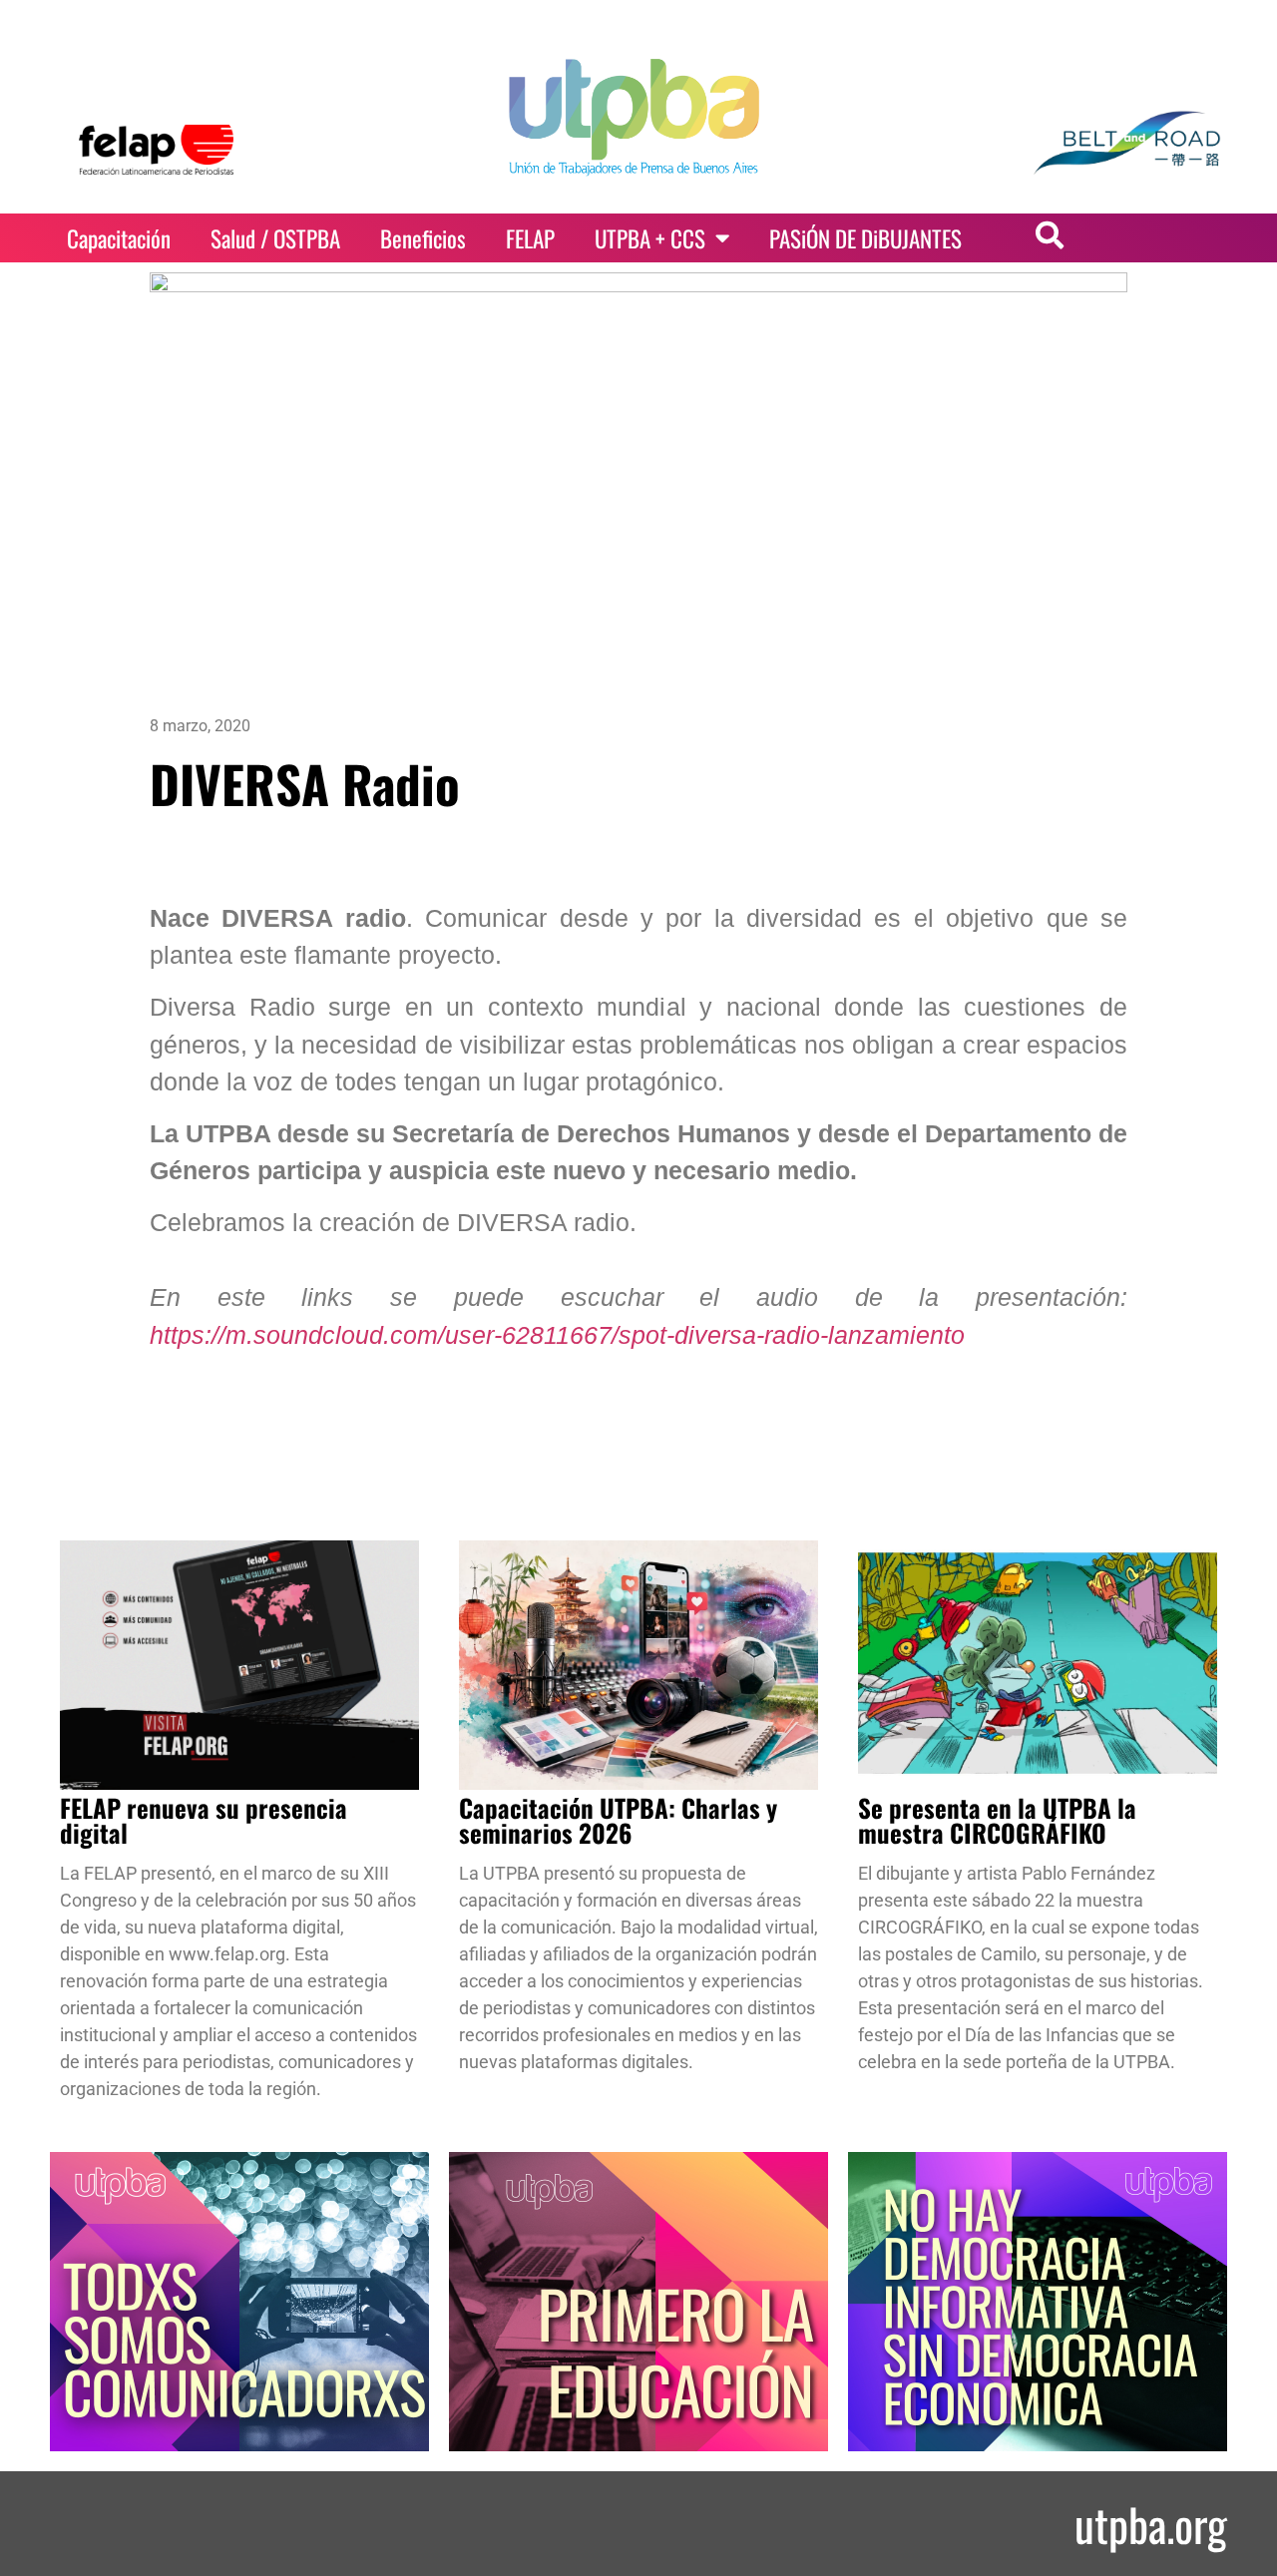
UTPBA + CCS (650, 238)
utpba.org (1151, 2524)
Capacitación (119, 238)
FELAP (530, 238)
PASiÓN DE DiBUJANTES (865, 238)
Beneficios (423, 238)
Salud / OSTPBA (275, 238)
